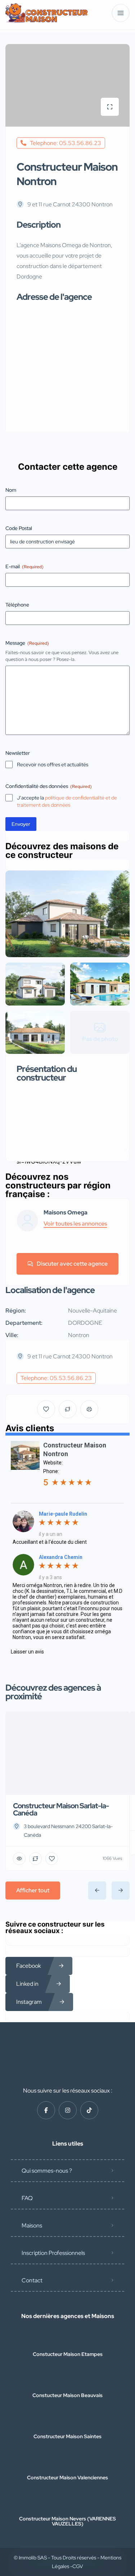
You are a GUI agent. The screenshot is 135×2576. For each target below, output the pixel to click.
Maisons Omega (66, 1213)
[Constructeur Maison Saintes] (67, 2422)
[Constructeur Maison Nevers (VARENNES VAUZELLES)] (67, 2504)
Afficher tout (33, 1890)
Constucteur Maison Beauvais (67, 2395)
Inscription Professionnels (53, 2253)
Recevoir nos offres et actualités (53, 765)
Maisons (32, 2225)
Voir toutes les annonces (75, 1224)
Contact (32, 2280)
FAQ (27, 2198)
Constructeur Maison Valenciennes (67, 2478)
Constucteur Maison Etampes (68, 2354)
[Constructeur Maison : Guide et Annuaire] (47, 13)
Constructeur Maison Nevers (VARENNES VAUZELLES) (67, 2521)
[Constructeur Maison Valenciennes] (67, 2463)
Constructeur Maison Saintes (67, 2436)
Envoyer (21, 824)
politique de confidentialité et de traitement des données (67, 801)
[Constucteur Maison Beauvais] (67, 2381)
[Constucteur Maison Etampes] (67, 2340)
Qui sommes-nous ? (47, 2171)
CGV (78, 2566)
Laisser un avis (27, 1652)
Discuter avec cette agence (72, 1264)
